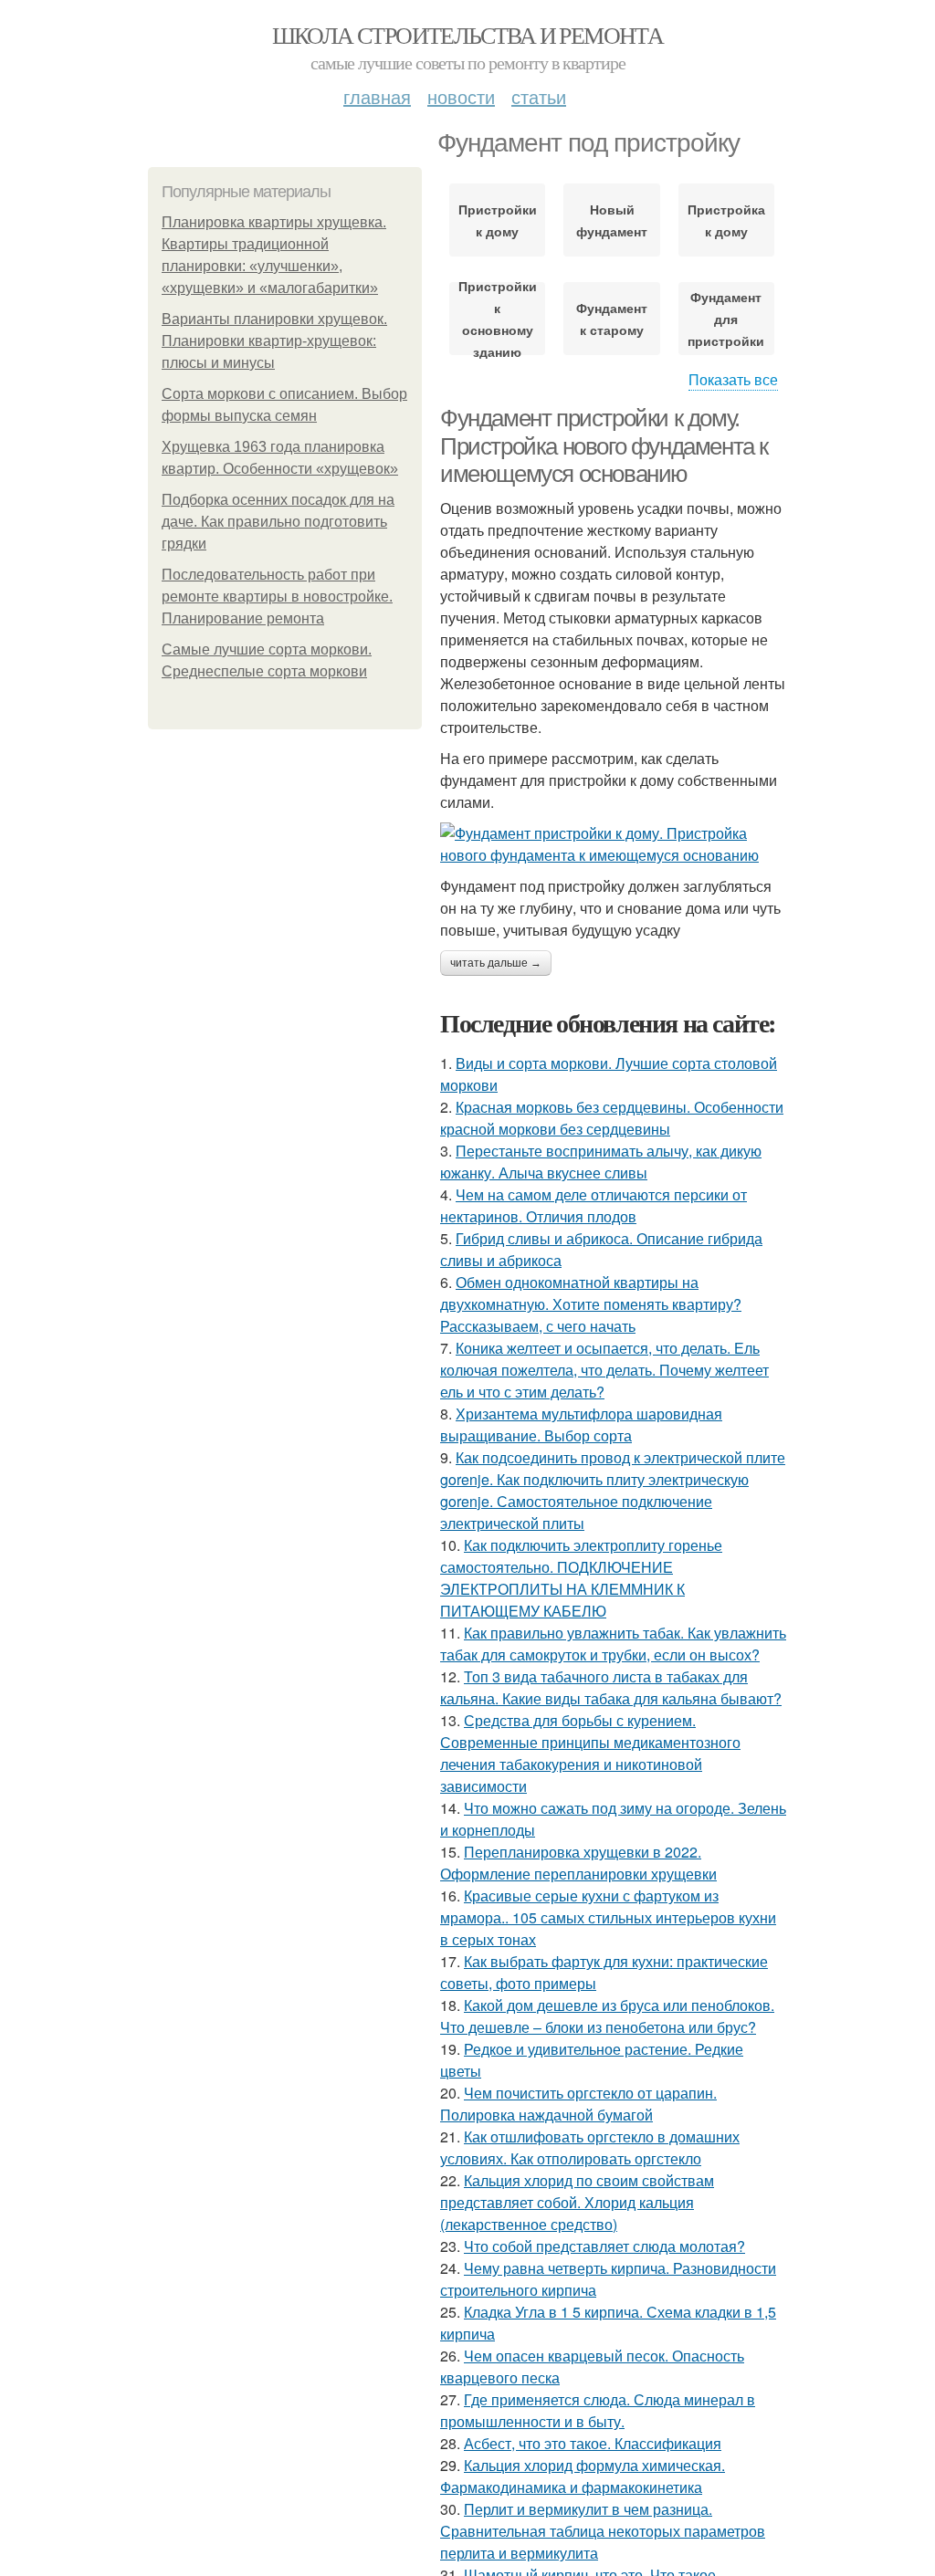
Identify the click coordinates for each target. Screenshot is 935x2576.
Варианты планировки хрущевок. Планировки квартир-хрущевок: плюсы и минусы (274, 341)
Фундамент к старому (612, 319)
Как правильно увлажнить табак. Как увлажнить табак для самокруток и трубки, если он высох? (613, 1644)
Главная (377, 96)
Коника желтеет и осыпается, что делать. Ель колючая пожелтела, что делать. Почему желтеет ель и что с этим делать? (604, 1370)
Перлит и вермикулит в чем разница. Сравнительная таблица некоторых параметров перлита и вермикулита (603, 2531)
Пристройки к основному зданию (497, 319)
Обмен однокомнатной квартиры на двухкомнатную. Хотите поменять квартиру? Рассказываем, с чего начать (591, 1304)
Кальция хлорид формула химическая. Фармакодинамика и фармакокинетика (583, 2476)
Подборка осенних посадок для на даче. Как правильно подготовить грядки (278, 522)
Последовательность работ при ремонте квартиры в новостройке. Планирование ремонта (277, 597)
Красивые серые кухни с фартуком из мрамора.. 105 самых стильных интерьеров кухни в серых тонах (608, 1917)
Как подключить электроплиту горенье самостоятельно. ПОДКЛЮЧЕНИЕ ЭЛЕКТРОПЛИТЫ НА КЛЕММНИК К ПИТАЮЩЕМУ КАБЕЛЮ (581, 1578)
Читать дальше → (496, 963)
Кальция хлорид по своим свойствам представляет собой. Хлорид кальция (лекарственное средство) (577, 2202)
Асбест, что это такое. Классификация (593, 2443)
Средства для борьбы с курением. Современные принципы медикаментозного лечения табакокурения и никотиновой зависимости (590, 1753)
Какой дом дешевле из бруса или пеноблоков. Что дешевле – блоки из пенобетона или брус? (607, 2016)
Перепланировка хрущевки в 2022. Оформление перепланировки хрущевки (578, 1863)
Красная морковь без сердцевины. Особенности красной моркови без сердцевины (612, 1118)
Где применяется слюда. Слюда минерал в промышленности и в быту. (598, 2410)
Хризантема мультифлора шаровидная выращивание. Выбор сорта (581, 1424)
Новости (461, 96)
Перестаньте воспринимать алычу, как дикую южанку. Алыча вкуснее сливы (601, 1162)
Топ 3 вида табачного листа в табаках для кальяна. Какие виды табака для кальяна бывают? (611, 1687)
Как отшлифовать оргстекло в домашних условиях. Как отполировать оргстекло (590, 2147)
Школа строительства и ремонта (468, 35)
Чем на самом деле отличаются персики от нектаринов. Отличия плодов (594, 1205)
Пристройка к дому (726, 220)
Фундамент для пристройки (726, 319)
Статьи (539, 96)
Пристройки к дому (497, 220)
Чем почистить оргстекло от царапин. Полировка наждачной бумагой (578, 2104)
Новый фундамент (612, 220)
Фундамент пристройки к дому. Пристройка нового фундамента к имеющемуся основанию (604, 446)
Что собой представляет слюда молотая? (604, 2246)
